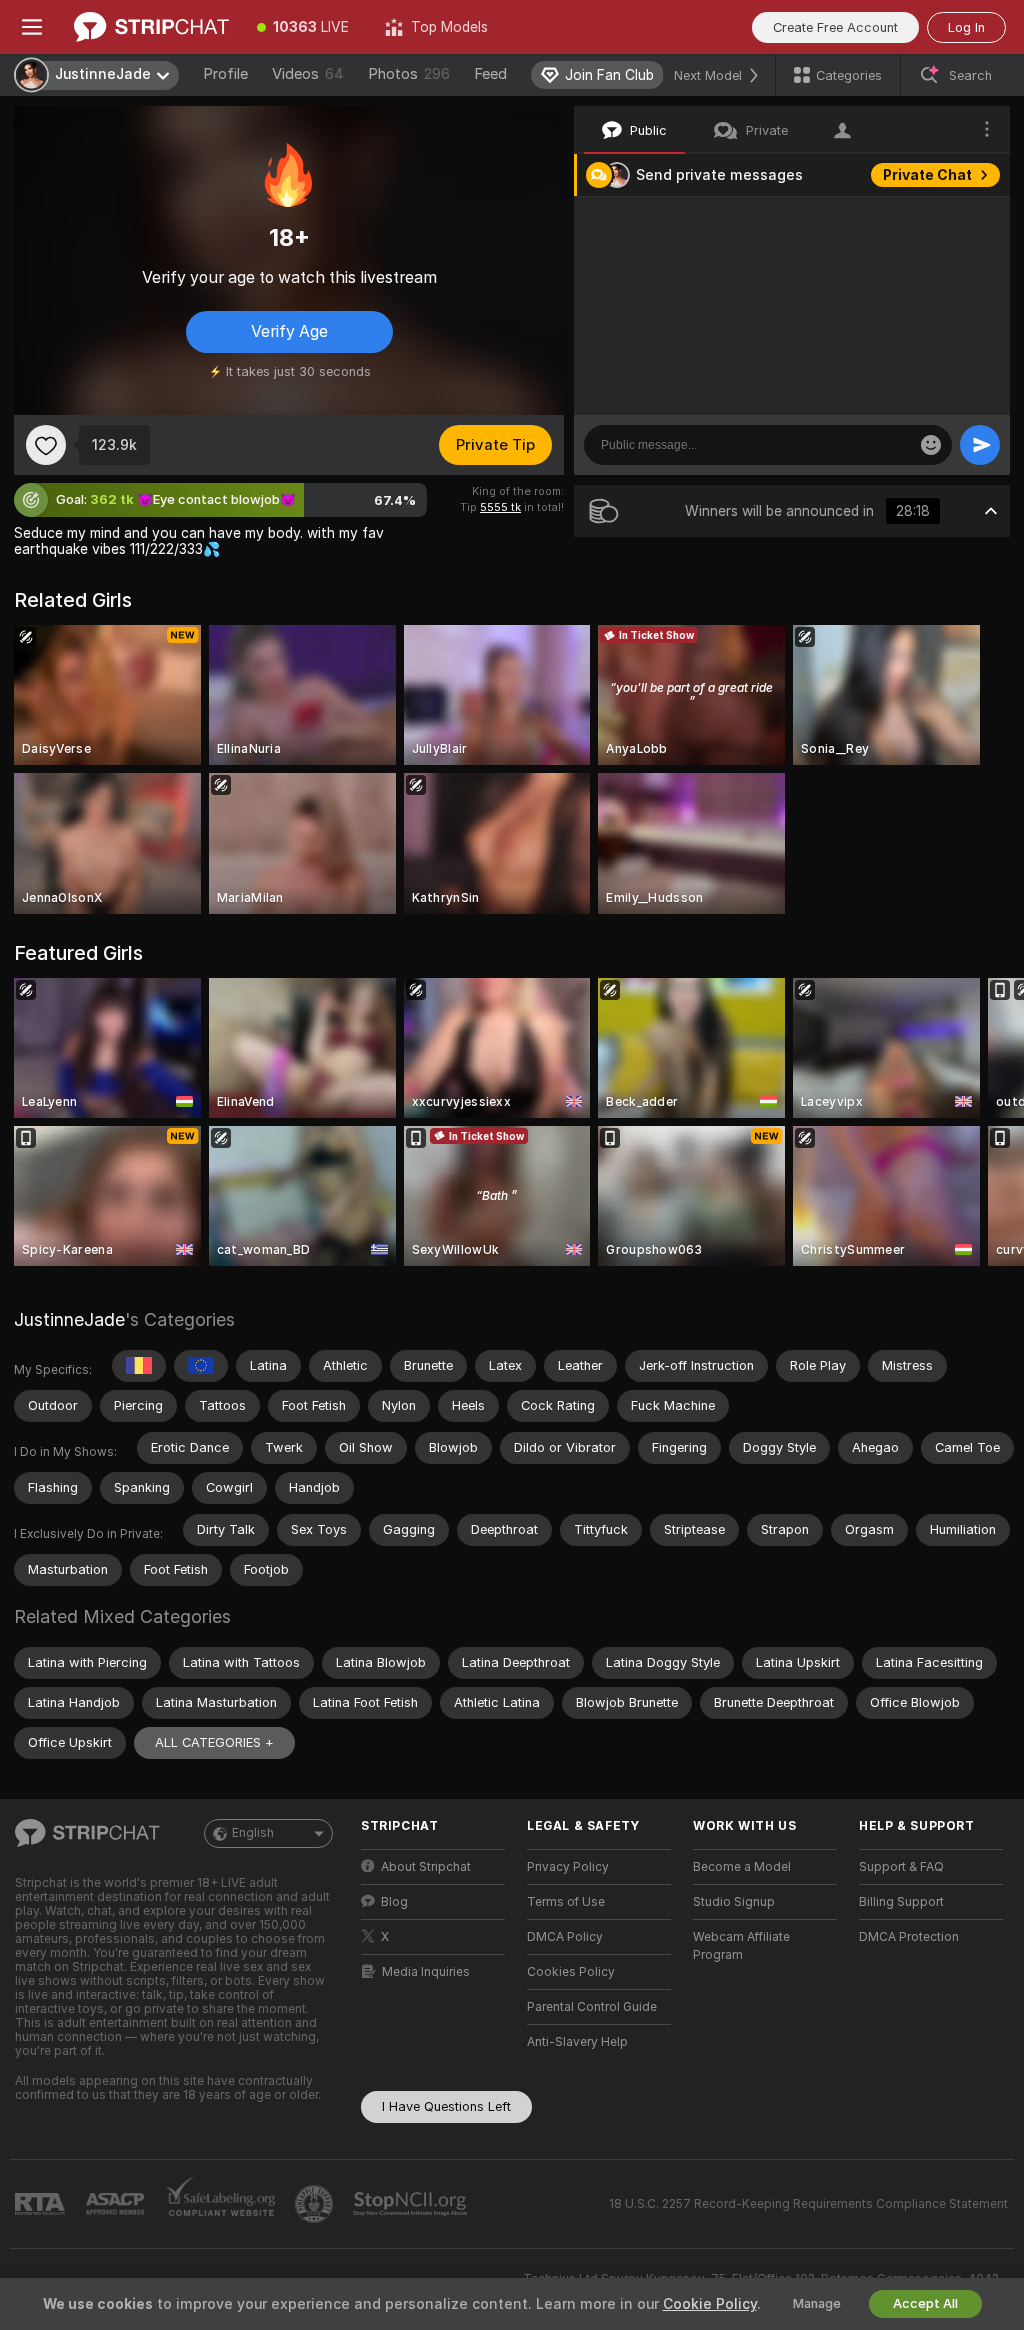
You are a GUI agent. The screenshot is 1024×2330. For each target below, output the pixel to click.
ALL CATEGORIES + (214, 1742)
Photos (409, 74)
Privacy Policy (568, 1867)
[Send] (980, 445)
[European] (201, 1366)
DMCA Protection (909, 1937)
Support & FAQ (901, 1867)
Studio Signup (734, 1902)
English (253, 1833)
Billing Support (901, 1902)
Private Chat (927, 175)
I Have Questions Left (446, 2106)
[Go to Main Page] (151, 27)
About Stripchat (426, 1867)
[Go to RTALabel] (42, 2204)
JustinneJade (69, 1319)
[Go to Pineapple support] (316, 2204)
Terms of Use (566, 1902)
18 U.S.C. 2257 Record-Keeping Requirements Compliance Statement (808, 2204)
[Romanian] (139, 1366)
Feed (490, 74)
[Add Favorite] (46, 445)
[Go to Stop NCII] (412, 2204)
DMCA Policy (565, 1937)
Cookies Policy (571, 1972)
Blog (394, 1902)
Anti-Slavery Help (577, 2042)
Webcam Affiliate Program (741, 1946)
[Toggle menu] (32, 27)
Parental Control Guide (592, 2007)
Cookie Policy (710, 2304)
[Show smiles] (931, 445)
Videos (308, 74)
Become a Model (742, 1867)
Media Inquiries (426, 1972)
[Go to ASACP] (117, 2204)
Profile (225, 74)
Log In (966, 27)
